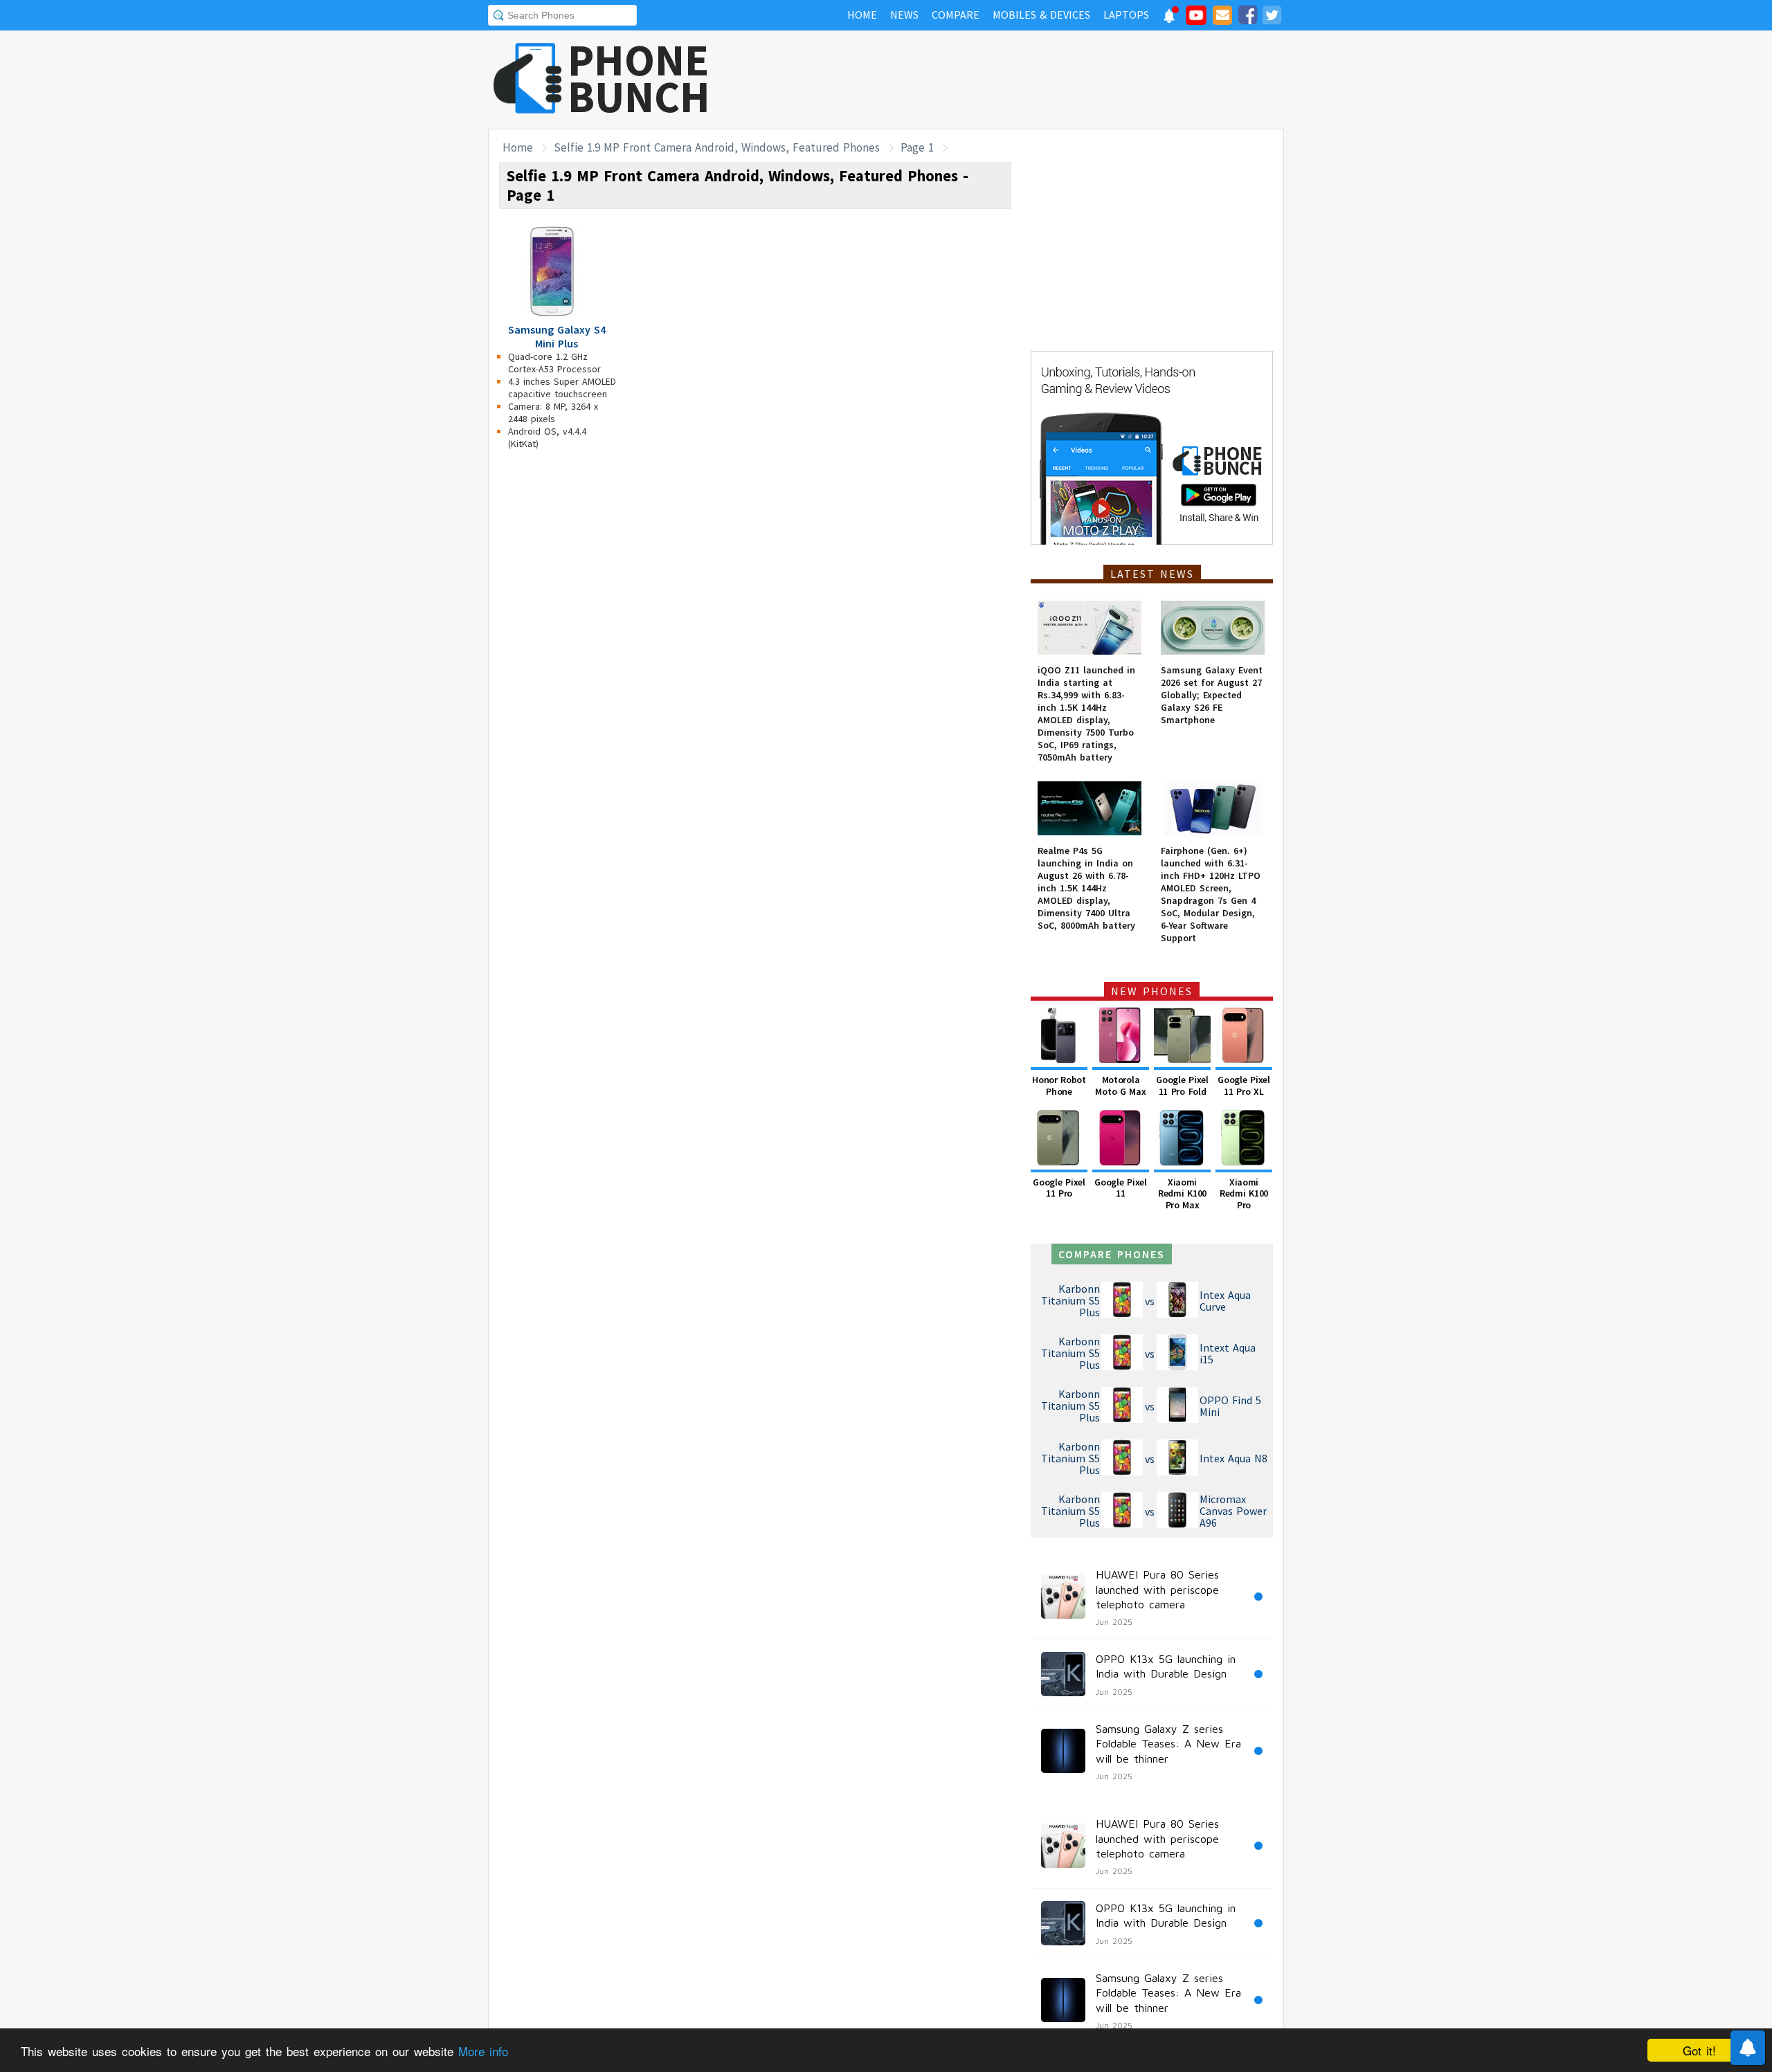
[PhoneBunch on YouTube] (1196, 19)
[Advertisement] (1032, 80)
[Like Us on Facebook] (1247, 17)
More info (483, 2051)
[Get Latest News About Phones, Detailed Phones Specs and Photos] (528, 79)
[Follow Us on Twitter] (1272, 17)
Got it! (1699, 2050)
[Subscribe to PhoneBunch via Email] (1222, 17)
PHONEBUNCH (639, 78)
